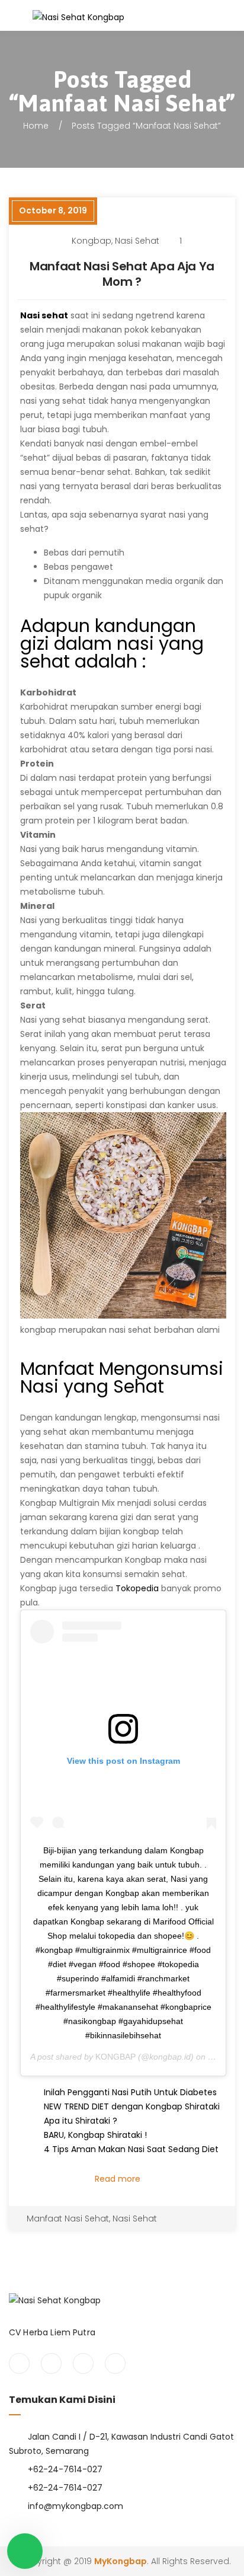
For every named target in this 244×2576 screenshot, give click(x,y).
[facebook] (19, 2363)
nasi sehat (137, 241)
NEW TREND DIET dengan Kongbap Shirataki (132, 2106)
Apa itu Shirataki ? (81, 2121)
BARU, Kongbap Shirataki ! (95, 2135)
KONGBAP (115, 2057)
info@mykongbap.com (76, 2506)
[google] (83, 2363)
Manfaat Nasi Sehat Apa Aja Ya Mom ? (122, 274)
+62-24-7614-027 (65, 2469)
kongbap (91, 241)
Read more (119, 2179)
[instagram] (115, 2363)
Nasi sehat (44, 315)
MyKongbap (121, 2561)
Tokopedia (137, 1588)
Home (36, 126)
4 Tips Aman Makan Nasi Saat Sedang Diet (131, 2149)
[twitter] (51, 2363)
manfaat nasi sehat (68, 2219)
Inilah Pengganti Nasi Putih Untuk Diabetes (130, 2092)
